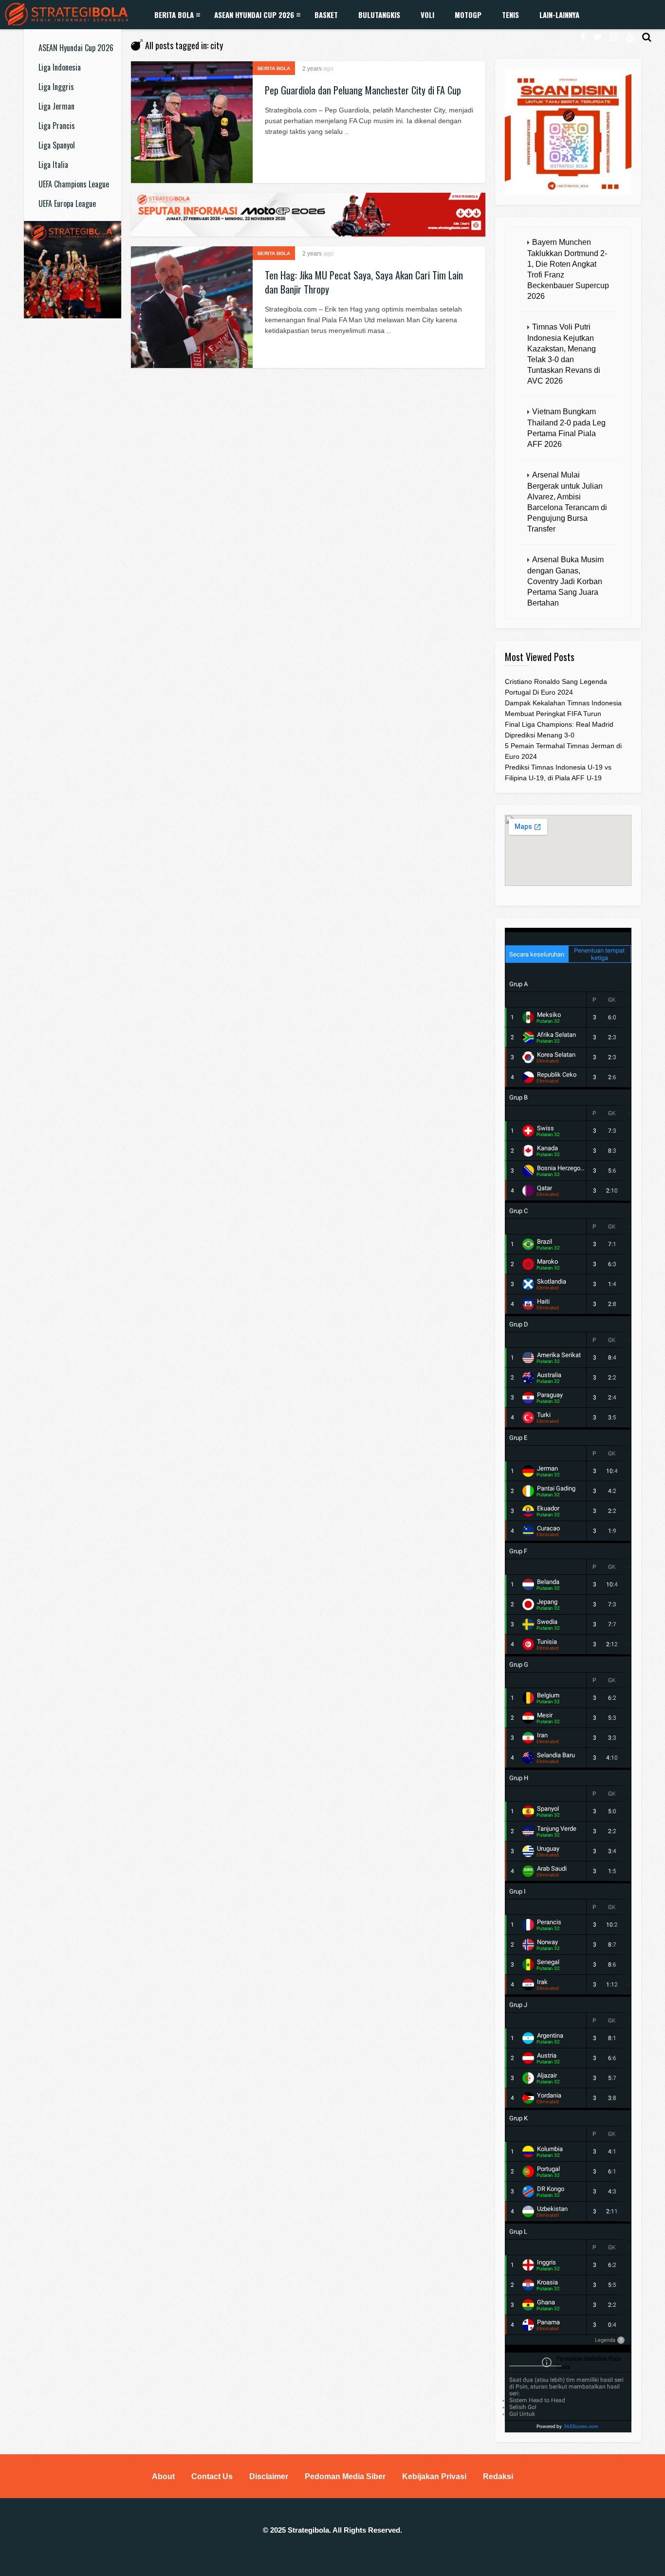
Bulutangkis (379, 15)
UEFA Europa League (67, 203)
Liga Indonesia (60, 67)
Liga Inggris (56, 87)
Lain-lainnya (559, 15)
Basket (326, 15)
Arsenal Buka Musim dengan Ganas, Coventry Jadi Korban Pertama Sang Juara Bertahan (565, 581)
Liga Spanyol (57, 145)
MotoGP (468, 15)
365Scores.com (581, 2426)
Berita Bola (174, 15)
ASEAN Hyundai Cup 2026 (254, 15)
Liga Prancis (57, 126)
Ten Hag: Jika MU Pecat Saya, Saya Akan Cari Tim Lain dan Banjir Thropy (364, 282)
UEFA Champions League (74, 184)
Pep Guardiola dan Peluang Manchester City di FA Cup (363, 90)
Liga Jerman (56, 106)
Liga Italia (53, 165)
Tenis (510, 15)
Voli (427, 15)
